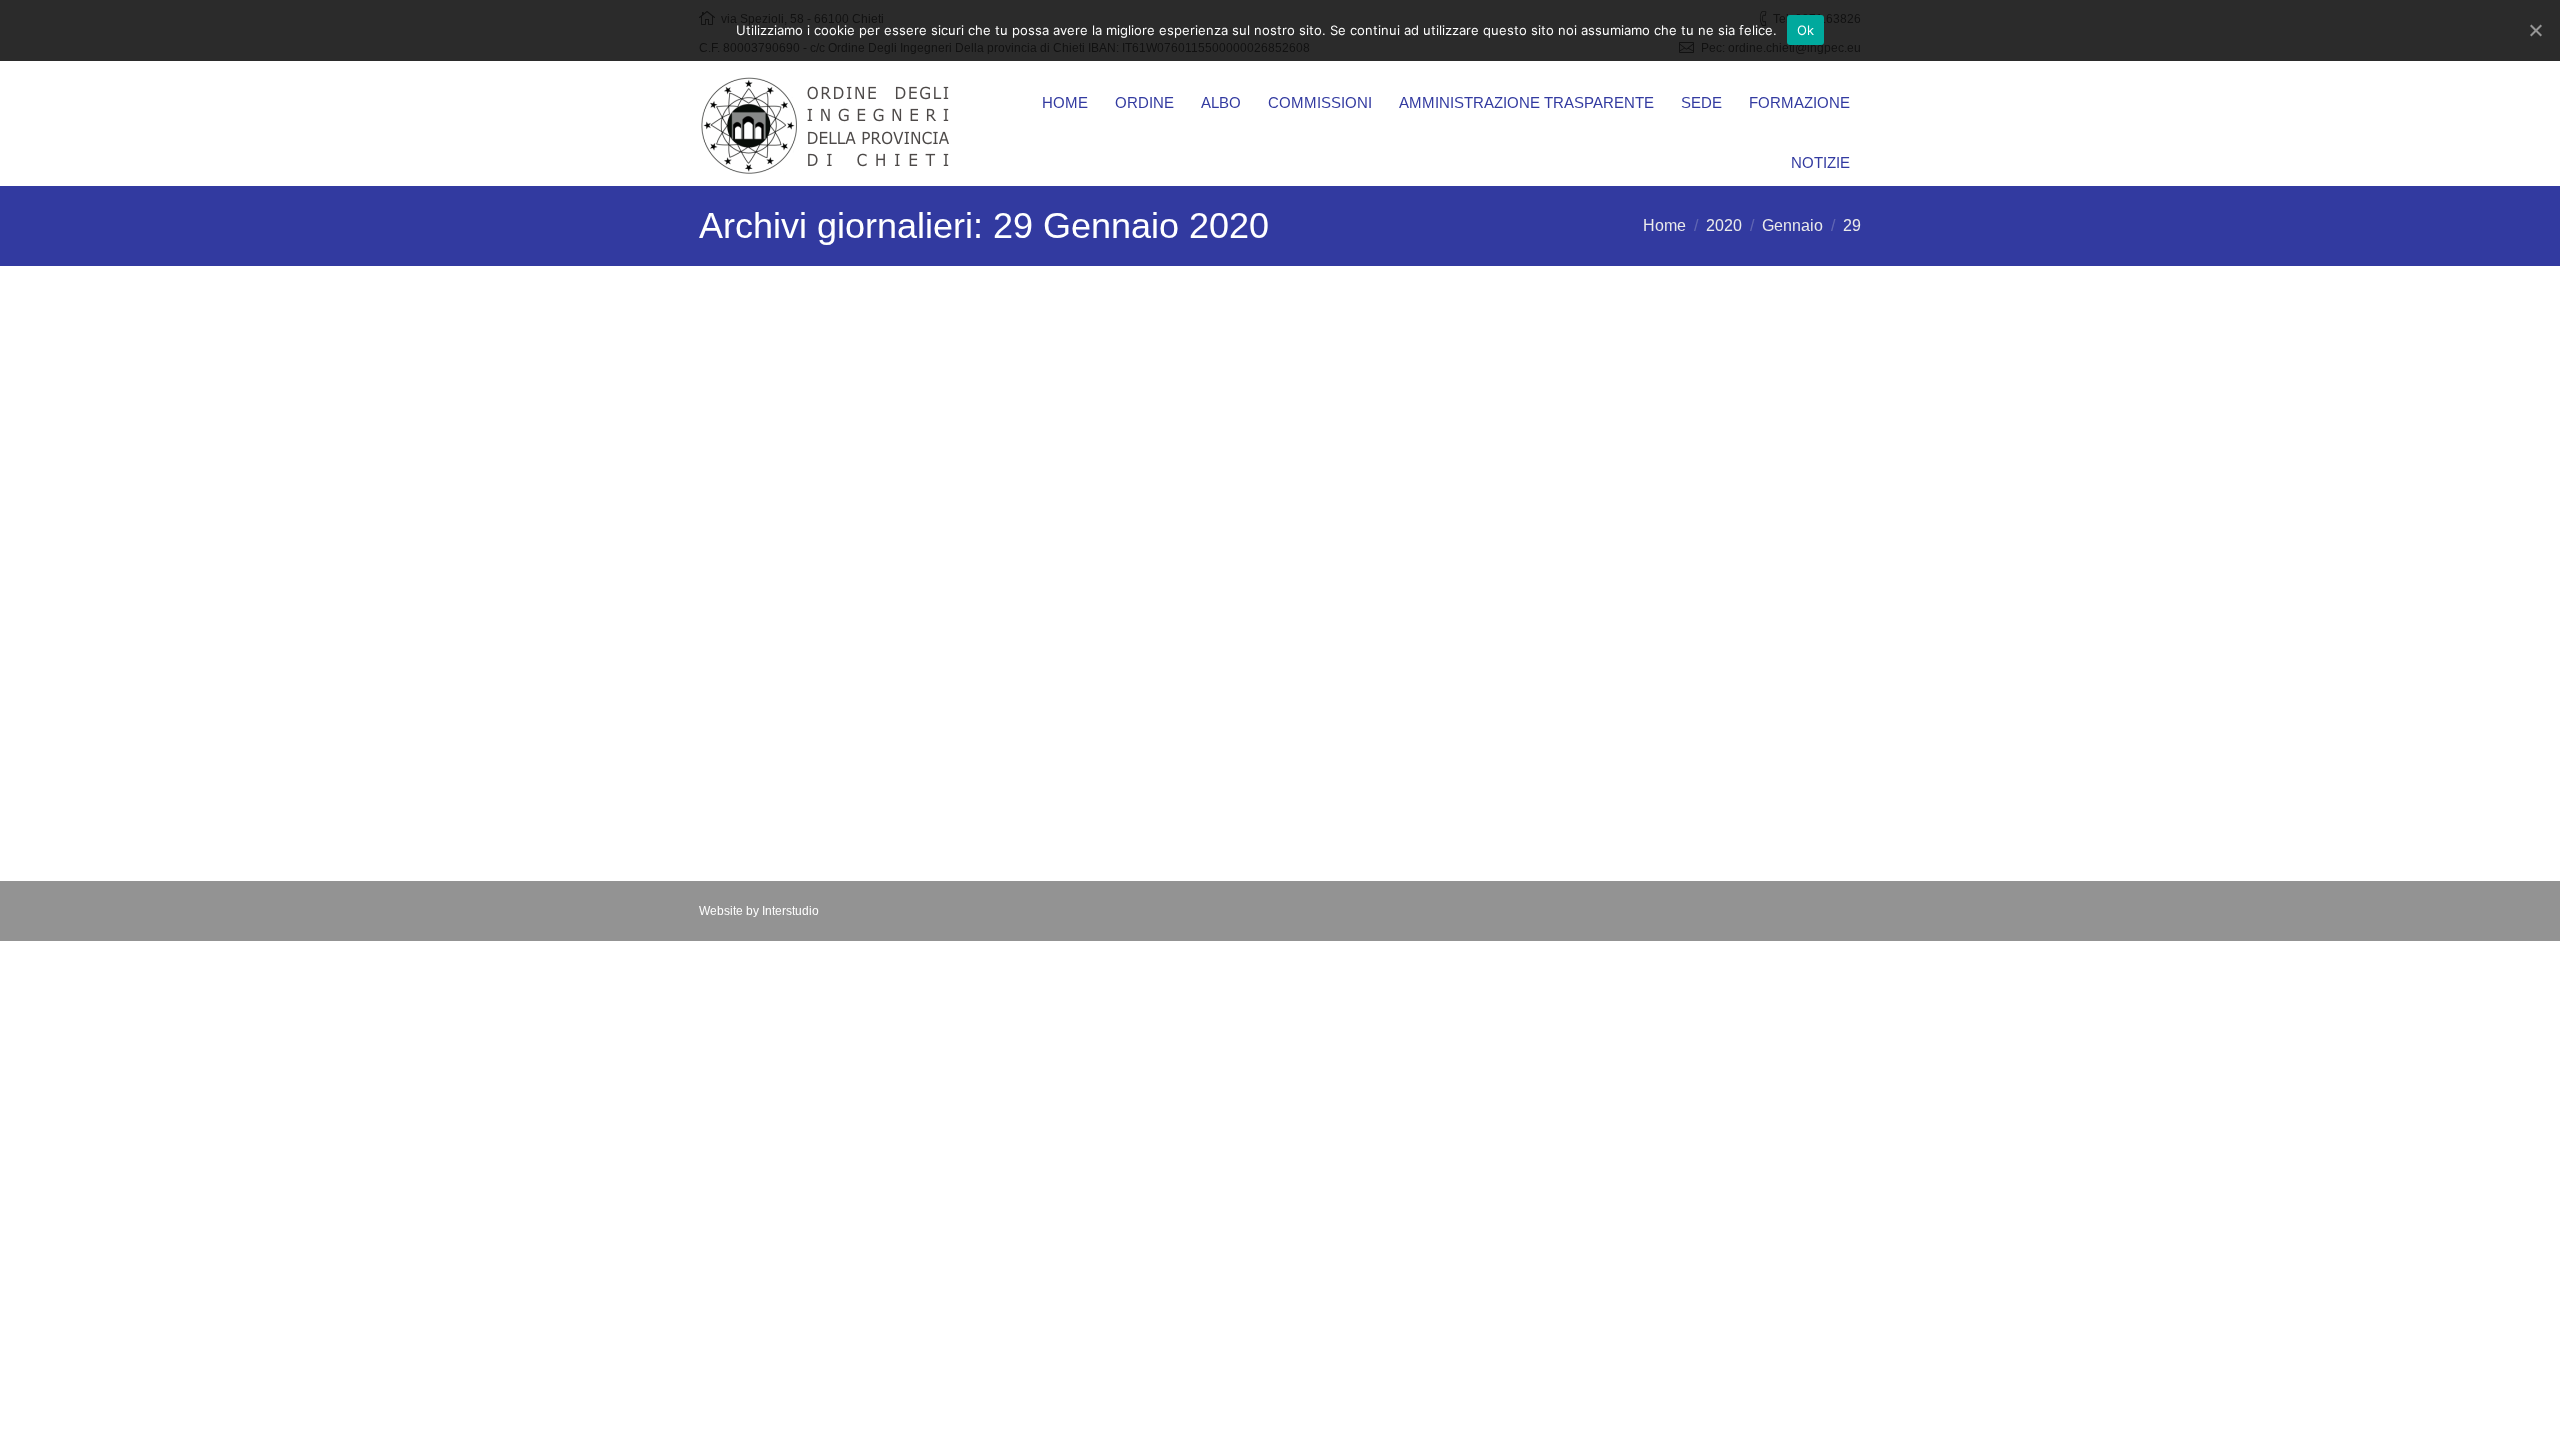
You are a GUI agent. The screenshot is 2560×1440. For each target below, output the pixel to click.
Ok (1806, 30)
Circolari (859, 623)
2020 (1724, 225)
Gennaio (1792, 225)
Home (1664, 225)
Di (935, 623)
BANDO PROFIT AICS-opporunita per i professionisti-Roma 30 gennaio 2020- (863, 378)
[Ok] (2535, 30)
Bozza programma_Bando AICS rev (866, 585)
